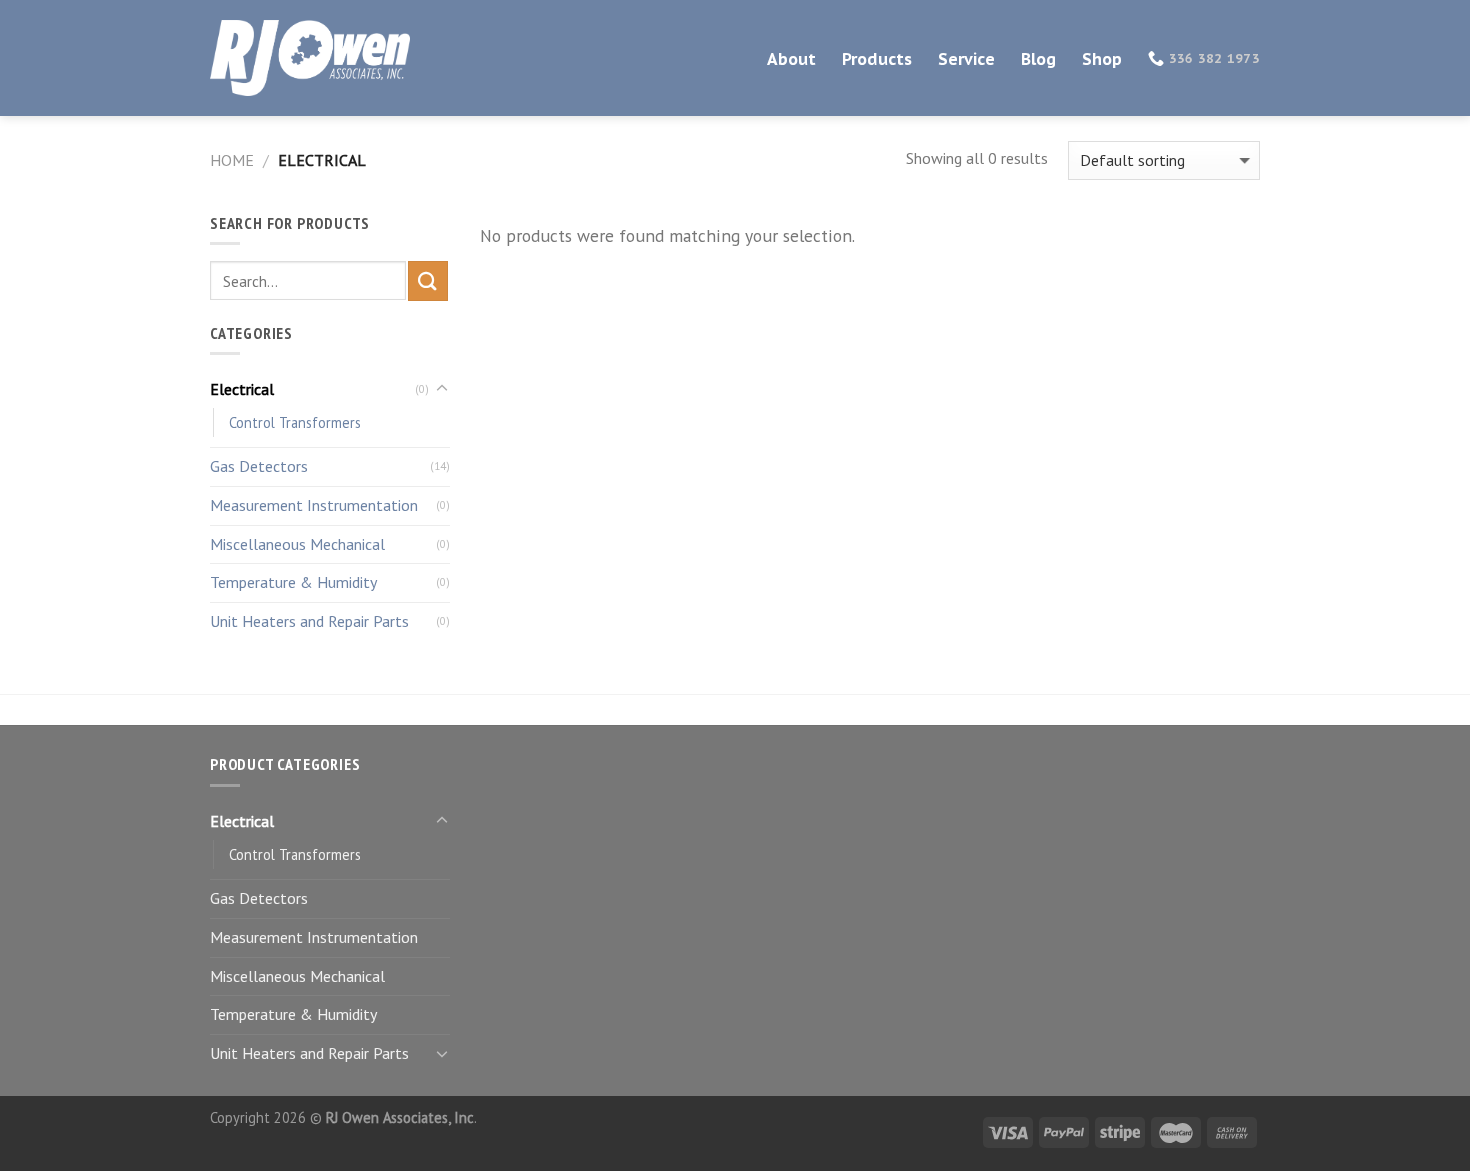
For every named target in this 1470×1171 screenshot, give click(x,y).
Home (232, 160)
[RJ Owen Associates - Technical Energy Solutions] (310, 58)
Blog (1038, 59)
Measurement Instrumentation (314, 505)
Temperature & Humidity (293, 582)
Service (966, 59)
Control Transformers (295, 422)
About (791, 59)
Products (877, 59)
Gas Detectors (259, 466)
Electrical (242, 389)
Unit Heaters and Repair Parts (309, 621)
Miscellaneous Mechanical (297, 544)
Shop (1102, 59)
